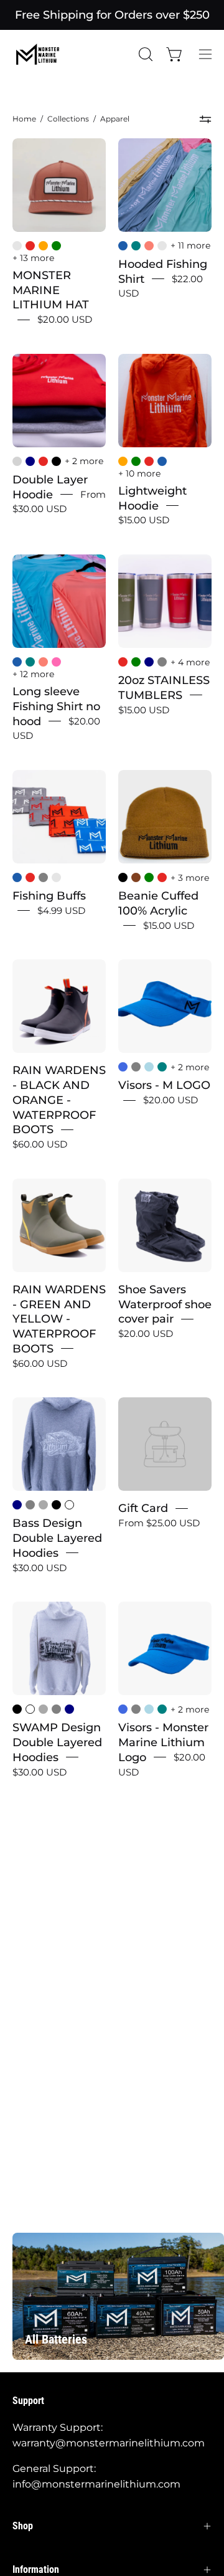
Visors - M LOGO (164, 1085)
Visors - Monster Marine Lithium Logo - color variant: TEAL (162, 1709)
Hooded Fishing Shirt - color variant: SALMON (149, 246)
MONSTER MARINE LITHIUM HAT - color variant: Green (56, 246)
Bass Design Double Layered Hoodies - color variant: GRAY (30, 1505)
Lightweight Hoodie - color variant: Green (136, 461)
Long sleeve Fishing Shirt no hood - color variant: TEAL (30, 662)
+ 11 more (190, 245)
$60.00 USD (40, 1144)
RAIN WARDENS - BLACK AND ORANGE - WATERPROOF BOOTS (59, 1100)
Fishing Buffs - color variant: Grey (43, 877)
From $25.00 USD (159, 1523)
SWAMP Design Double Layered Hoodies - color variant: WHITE (30, 1709)
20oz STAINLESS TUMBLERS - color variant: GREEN (136, 662)
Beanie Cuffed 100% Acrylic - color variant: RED (162, 877)
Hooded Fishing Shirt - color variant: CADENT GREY (162, 246)
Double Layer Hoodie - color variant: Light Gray (17, 461)
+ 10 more (139, 473)
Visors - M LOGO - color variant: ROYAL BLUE (123, 1067)
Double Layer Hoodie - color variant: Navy (30, 461)
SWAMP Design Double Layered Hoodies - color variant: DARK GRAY (43, 1709)
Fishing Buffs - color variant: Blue (17, 877)
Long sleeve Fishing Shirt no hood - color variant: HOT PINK (56, 662)
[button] (144, 54)
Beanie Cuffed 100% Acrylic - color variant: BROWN (136, 877)
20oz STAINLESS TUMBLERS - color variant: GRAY (162, 662)
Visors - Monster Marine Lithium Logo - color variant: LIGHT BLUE (149, 1709)
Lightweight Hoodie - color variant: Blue (162, 461)
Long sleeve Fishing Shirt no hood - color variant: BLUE (17, 662)
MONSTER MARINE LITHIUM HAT (51, 290)
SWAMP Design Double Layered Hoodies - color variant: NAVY (69, 1709)
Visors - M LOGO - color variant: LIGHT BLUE (149, 1067)
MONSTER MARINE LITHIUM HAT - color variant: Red (30, 246)
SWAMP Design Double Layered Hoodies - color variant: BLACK (17, 1709)
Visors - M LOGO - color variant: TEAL (162, 1067)
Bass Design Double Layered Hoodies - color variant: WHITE (69, 1505)
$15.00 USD (144, 520)
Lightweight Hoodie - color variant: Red (149, 461)
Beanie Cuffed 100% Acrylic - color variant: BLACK (123, 877)
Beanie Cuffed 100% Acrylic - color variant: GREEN (149, 877)
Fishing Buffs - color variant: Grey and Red (56, 877)
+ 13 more (33, 258)
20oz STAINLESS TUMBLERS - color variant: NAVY (149, 662)
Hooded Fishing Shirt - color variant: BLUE (123, 246)
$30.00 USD (40, 1568)
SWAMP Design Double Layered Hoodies (57, 1742)
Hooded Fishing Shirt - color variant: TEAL (136, 246)
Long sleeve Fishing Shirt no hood (56, 706)
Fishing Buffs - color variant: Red (30, 877)
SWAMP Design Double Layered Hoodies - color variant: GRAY (56, 1709)
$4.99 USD (61, 910)
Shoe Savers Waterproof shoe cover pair (165, 1304)
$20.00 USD (65, 319)
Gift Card (143, 1508)
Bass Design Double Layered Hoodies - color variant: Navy (17, 1505)
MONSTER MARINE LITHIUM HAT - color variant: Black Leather (17, 246)
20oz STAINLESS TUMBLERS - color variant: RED (123, 662)
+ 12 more (33, 674)
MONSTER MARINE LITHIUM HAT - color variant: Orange (43, 246)
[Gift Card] (165, 1444)
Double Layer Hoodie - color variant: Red (43, 461)
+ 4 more (190, 662)
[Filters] (206, 120)
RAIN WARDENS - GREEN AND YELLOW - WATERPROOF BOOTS (59, 1319)
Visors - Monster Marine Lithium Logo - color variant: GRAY (136, 1709)
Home (24, 119)
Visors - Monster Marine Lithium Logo (163, 1742)
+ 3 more (190, 878)
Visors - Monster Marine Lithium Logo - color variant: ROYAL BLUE (123, 1709)
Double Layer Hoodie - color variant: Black (56, 461)
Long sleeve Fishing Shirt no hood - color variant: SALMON (43, 662)
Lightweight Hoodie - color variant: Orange (123, 461)
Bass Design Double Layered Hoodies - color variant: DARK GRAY (43, 1505)
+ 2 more (84, 461)
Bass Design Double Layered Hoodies (57, 1538)
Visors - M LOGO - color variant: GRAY (136, 1067)
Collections (68, 119)
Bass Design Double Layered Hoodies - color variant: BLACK (56, 1505)
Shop (23, 2526)
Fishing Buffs (49, 896)
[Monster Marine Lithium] (44, 54)
